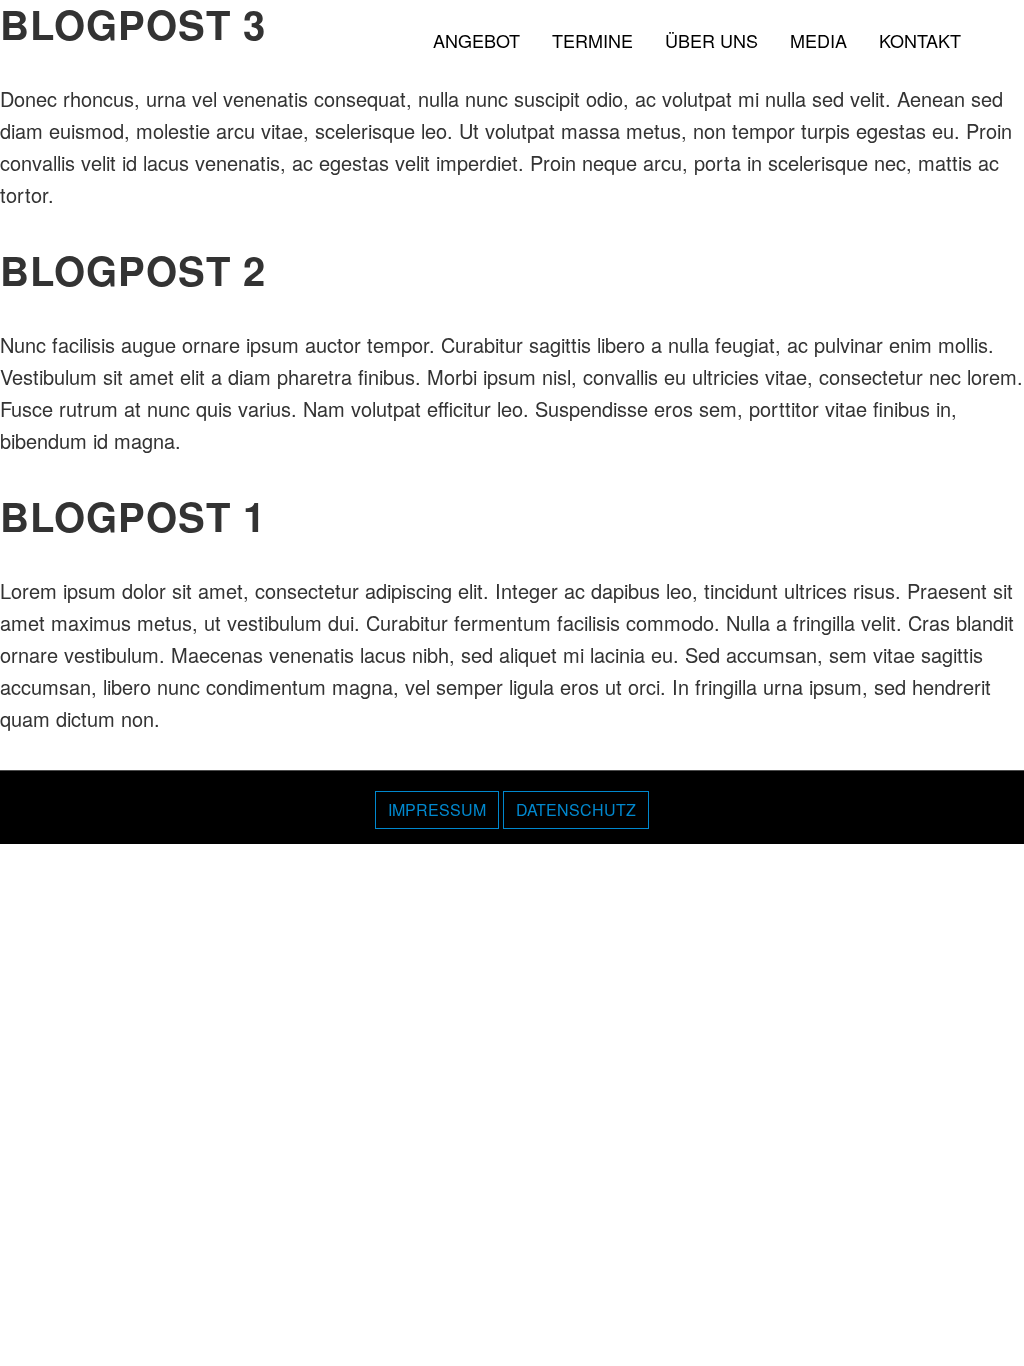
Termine (592, 40)
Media (818, 40)
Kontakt (920, 40)
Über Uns (711, 40)
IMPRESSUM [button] (437, 809)
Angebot (476, 40)
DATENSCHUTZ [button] (576, 809)
